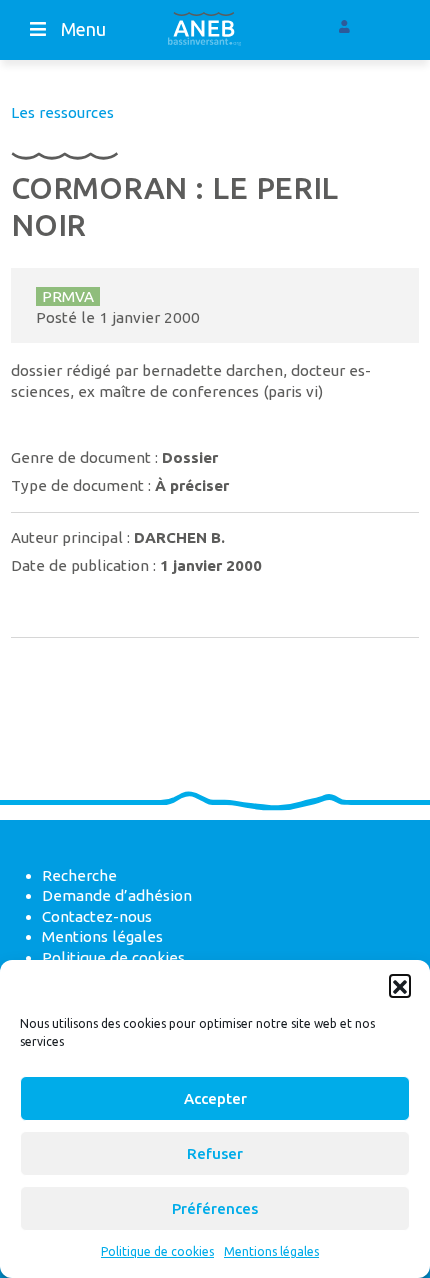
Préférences (215, 1208)
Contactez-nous (97, 916)
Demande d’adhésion (117, 895)
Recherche (79, 875)
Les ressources (62, 112)
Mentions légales (271, 1251)
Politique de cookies (157, 1251)
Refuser (215, 1153)
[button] (400, 985)
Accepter (215, 1098)
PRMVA (68, 296)
